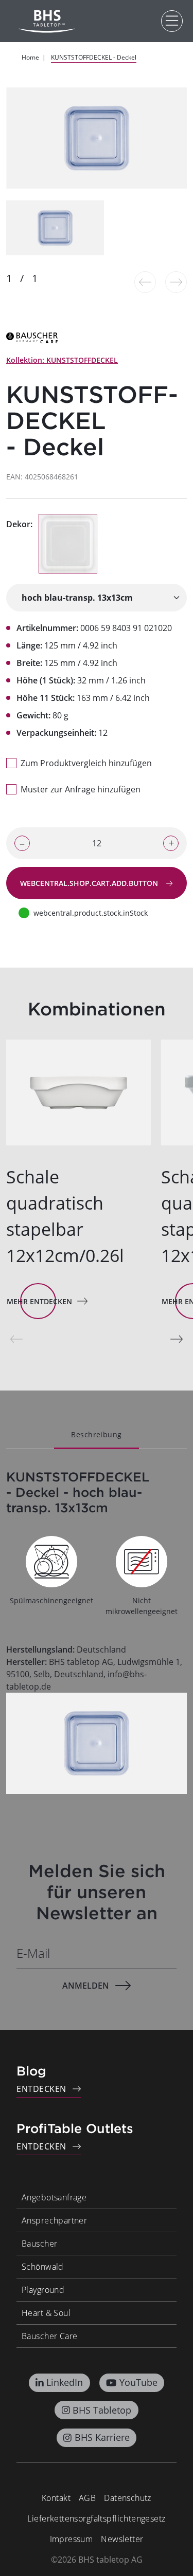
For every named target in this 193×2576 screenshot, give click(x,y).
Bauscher (39, 2244)
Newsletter (122, 2539)
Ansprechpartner (54, 2220)
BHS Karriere (102, 2437)
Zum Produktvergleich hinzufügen (86, 763)
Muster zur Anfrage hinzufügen (81, 789)
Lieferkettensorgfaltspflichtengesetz (96, 2518)
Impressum (72, 2539)
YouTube (138, 2382)
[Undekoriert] (68, 544)
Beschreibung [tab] (96, 1434)
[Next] (177, 1339)
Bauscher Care (49, 2336)
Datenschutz (128, 2498)
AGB (87, 2498)
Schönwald (43, 2267)
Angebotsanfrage (54, 2197)
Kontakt (56, 2498)
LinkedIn (65, 2382)
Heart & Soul (46, 2313)
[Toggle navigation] (172, 21)
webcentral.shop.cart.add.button (90, 883)
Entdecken (41, 2089)
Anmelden (86, 1986)
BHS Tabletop (102, 2410)
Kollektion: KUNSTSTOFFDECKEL (62, 360)
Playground (43, 2290)
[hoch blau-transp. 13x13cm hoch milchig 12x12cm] (97, 598)
